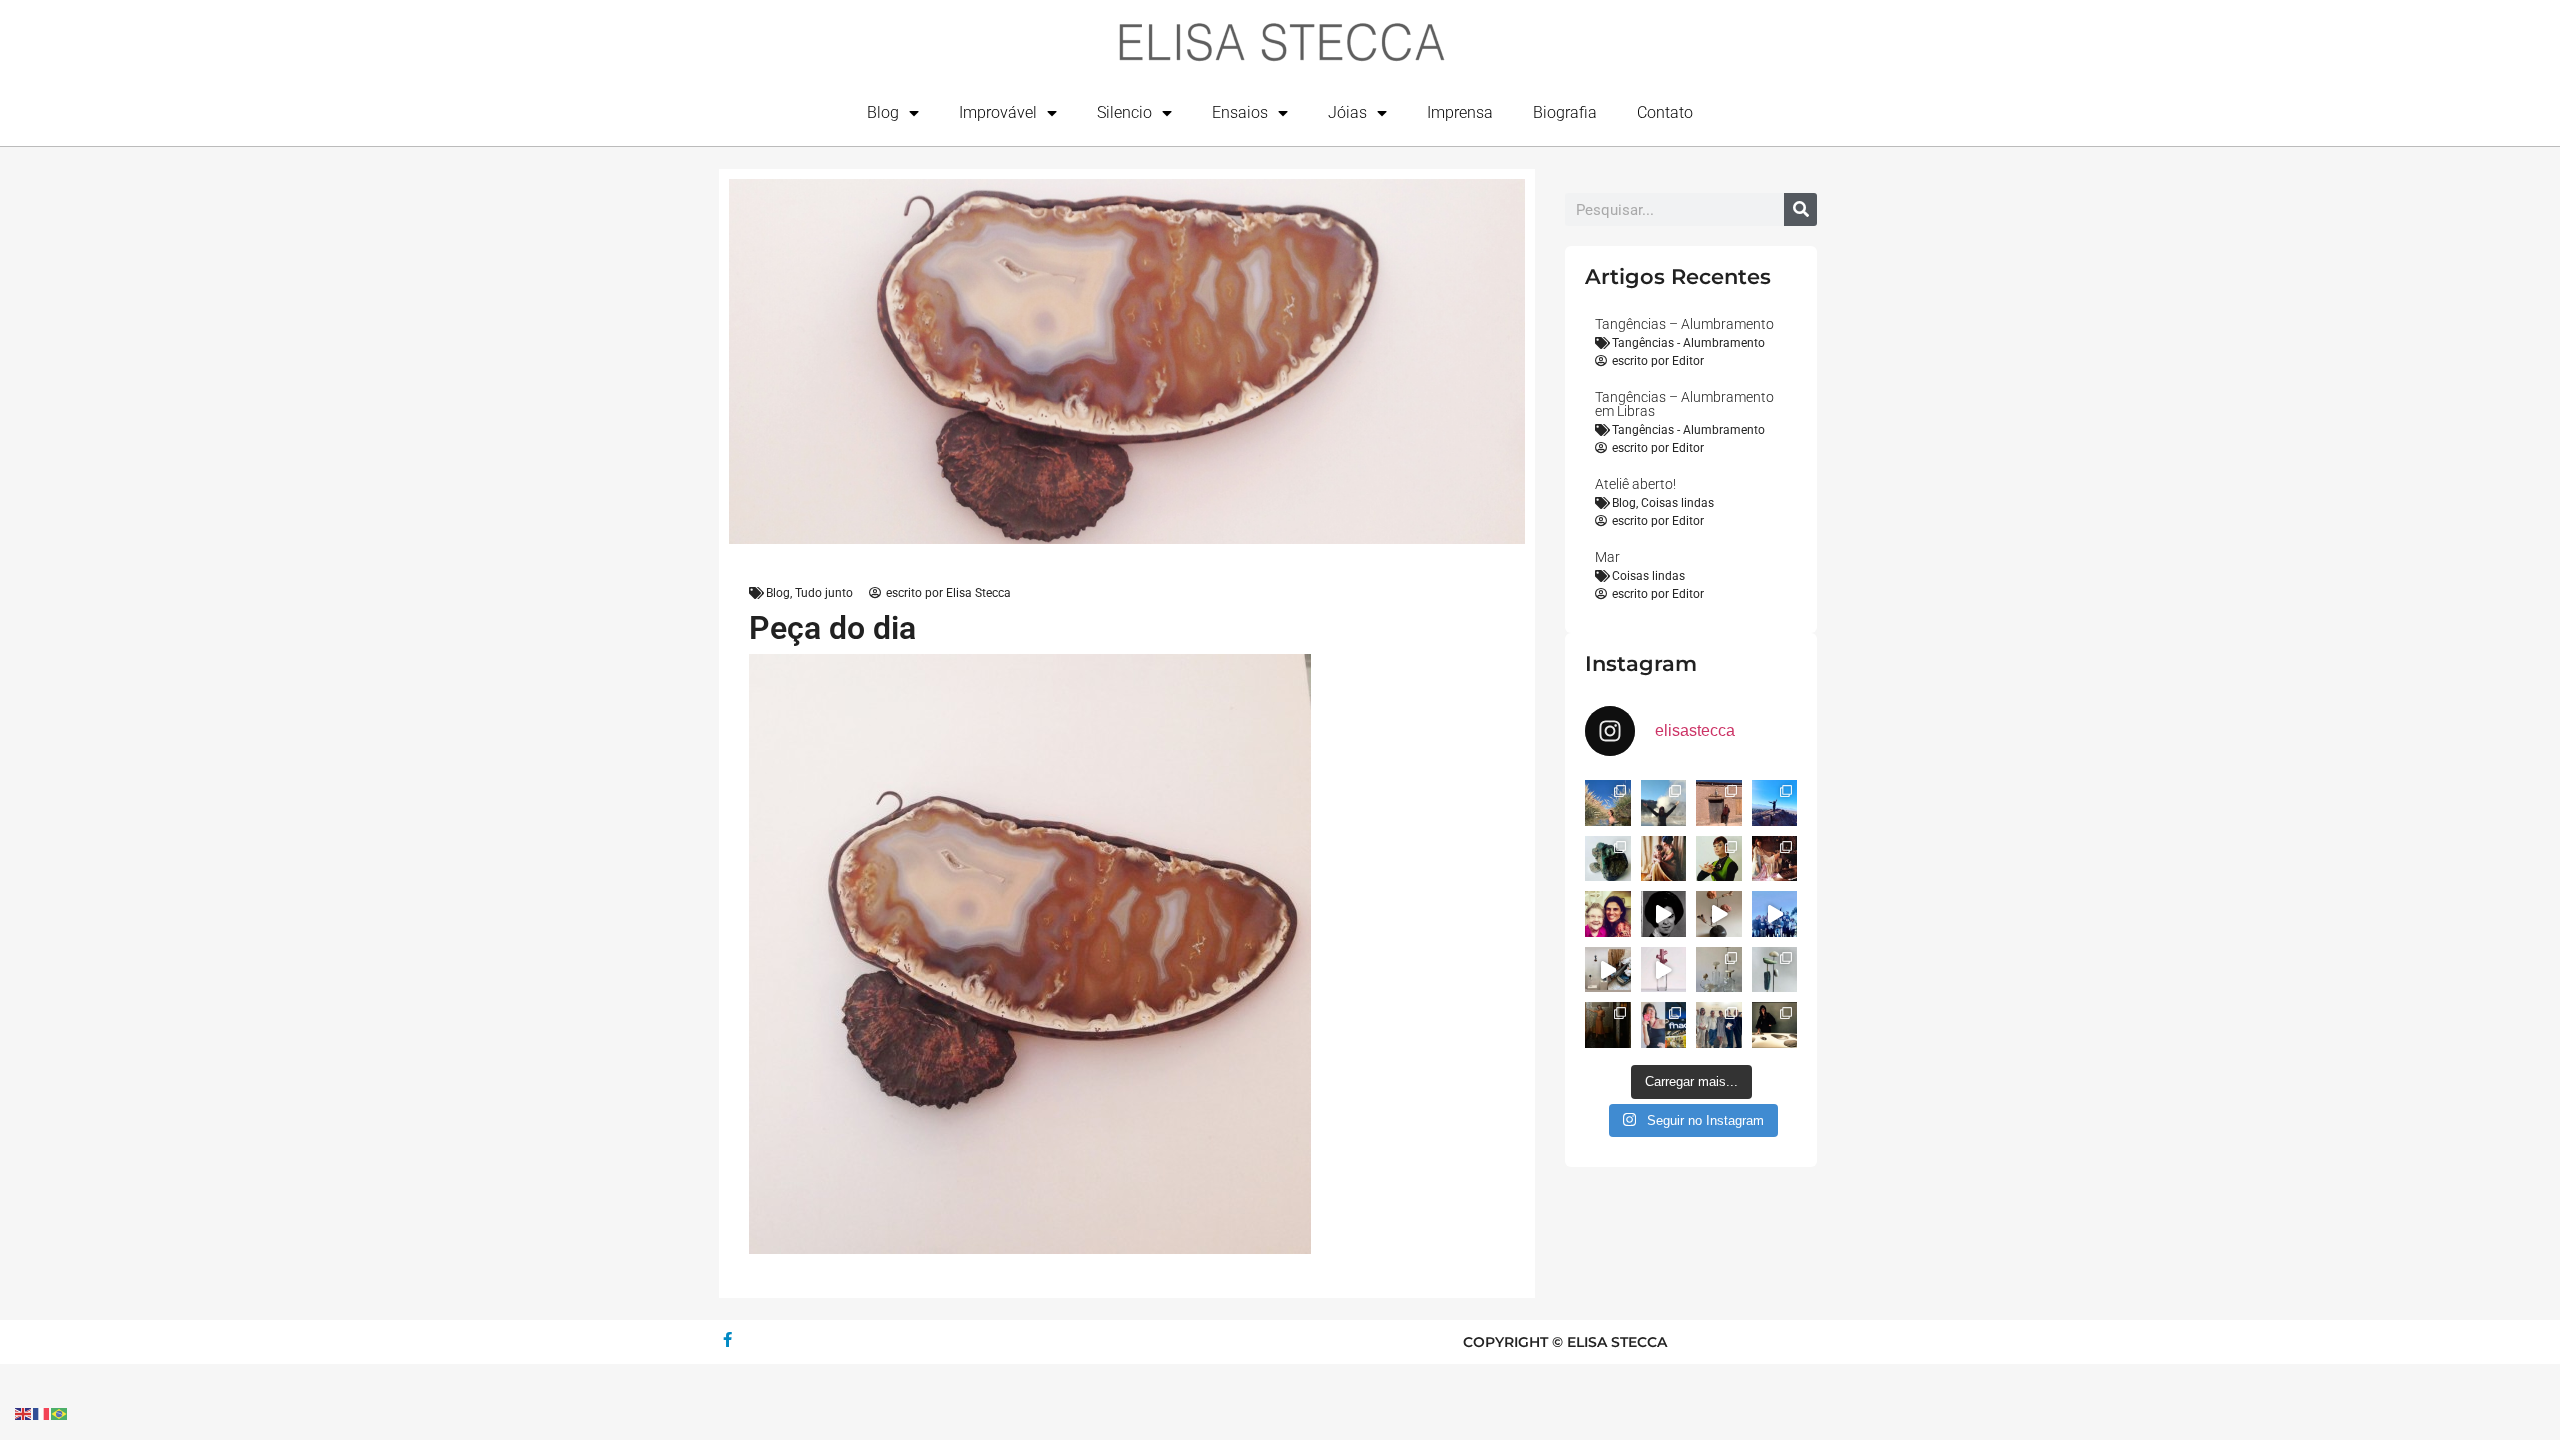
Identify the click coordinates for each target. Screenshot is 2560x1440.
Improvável (998, 112)
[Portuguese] (60, 1412)
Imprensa (1460, 112)
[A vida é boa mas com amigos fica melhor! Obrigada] (1775, 914)
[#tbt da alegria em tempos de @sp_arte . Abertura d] (1775, 1025)
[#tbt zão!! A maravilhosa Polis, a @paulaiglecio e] (1719, 859)
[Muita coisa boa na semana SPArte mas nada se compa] (1719, 1025)
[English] (24, 1412)
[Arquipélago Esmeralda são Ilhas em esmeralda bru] (1608, 859)
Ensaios (1240, 112)
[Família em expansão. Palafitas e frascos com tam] (1719, 970)
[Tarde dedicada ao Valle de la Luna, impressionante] (1719, 803)
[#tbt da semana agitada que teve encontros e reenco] (1608, 1025)
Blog (883, 112)
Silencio (1124, 112)
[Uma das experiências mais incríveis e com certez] (1664, 803)
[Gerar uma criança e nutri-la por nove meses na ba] (1664, 859)
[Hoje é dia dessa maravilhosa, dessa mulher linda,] (1664, 914)
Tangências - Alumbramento (1688, 343)
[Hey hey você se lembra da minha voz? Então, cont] (1664, 1025)
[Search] (1800, 209)
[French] (42, 1412)
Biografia (1565, 112)
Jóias (1347, 112)
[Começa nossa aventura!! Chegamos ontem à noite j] (1775, 803)
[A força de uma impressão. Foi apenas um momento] (1719, 914)
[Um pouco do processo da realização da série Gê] (1664, 970)
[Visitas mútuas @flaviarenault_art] (1608, 970)
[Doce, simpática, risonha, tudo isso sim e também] (1608, 914)
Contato (1665, 112)
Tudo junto (824, 593)
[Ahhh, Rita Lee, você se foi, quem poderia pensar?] (1775, 859)
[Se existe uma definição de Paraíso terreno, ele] (1608, 803)
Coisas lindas (1677, 503)
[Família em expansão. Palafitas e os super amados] (1775, 970)
